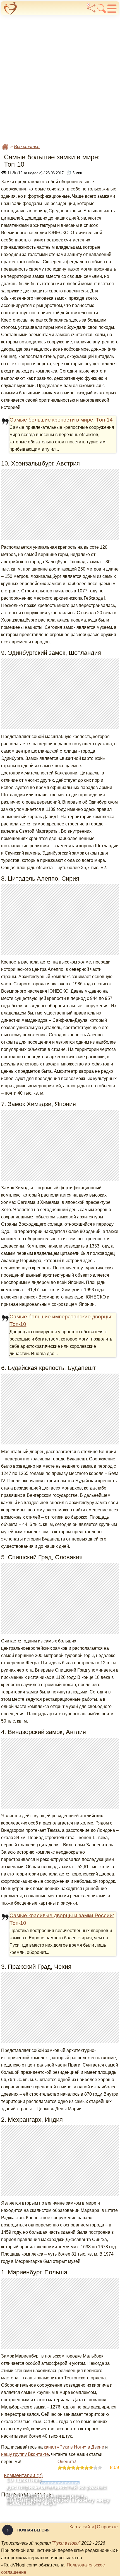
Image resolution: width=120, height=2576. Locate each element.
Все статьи (27, 147)
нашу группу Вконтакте (25, 2454)
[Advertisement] (60, 78)
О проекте (107, 2527)
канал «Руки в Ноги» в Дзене (74, 2447)
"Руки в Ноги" (66, 2543)
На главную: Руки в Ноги (5, 147)
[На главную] (11, 8)
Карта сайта (82, 2527)
